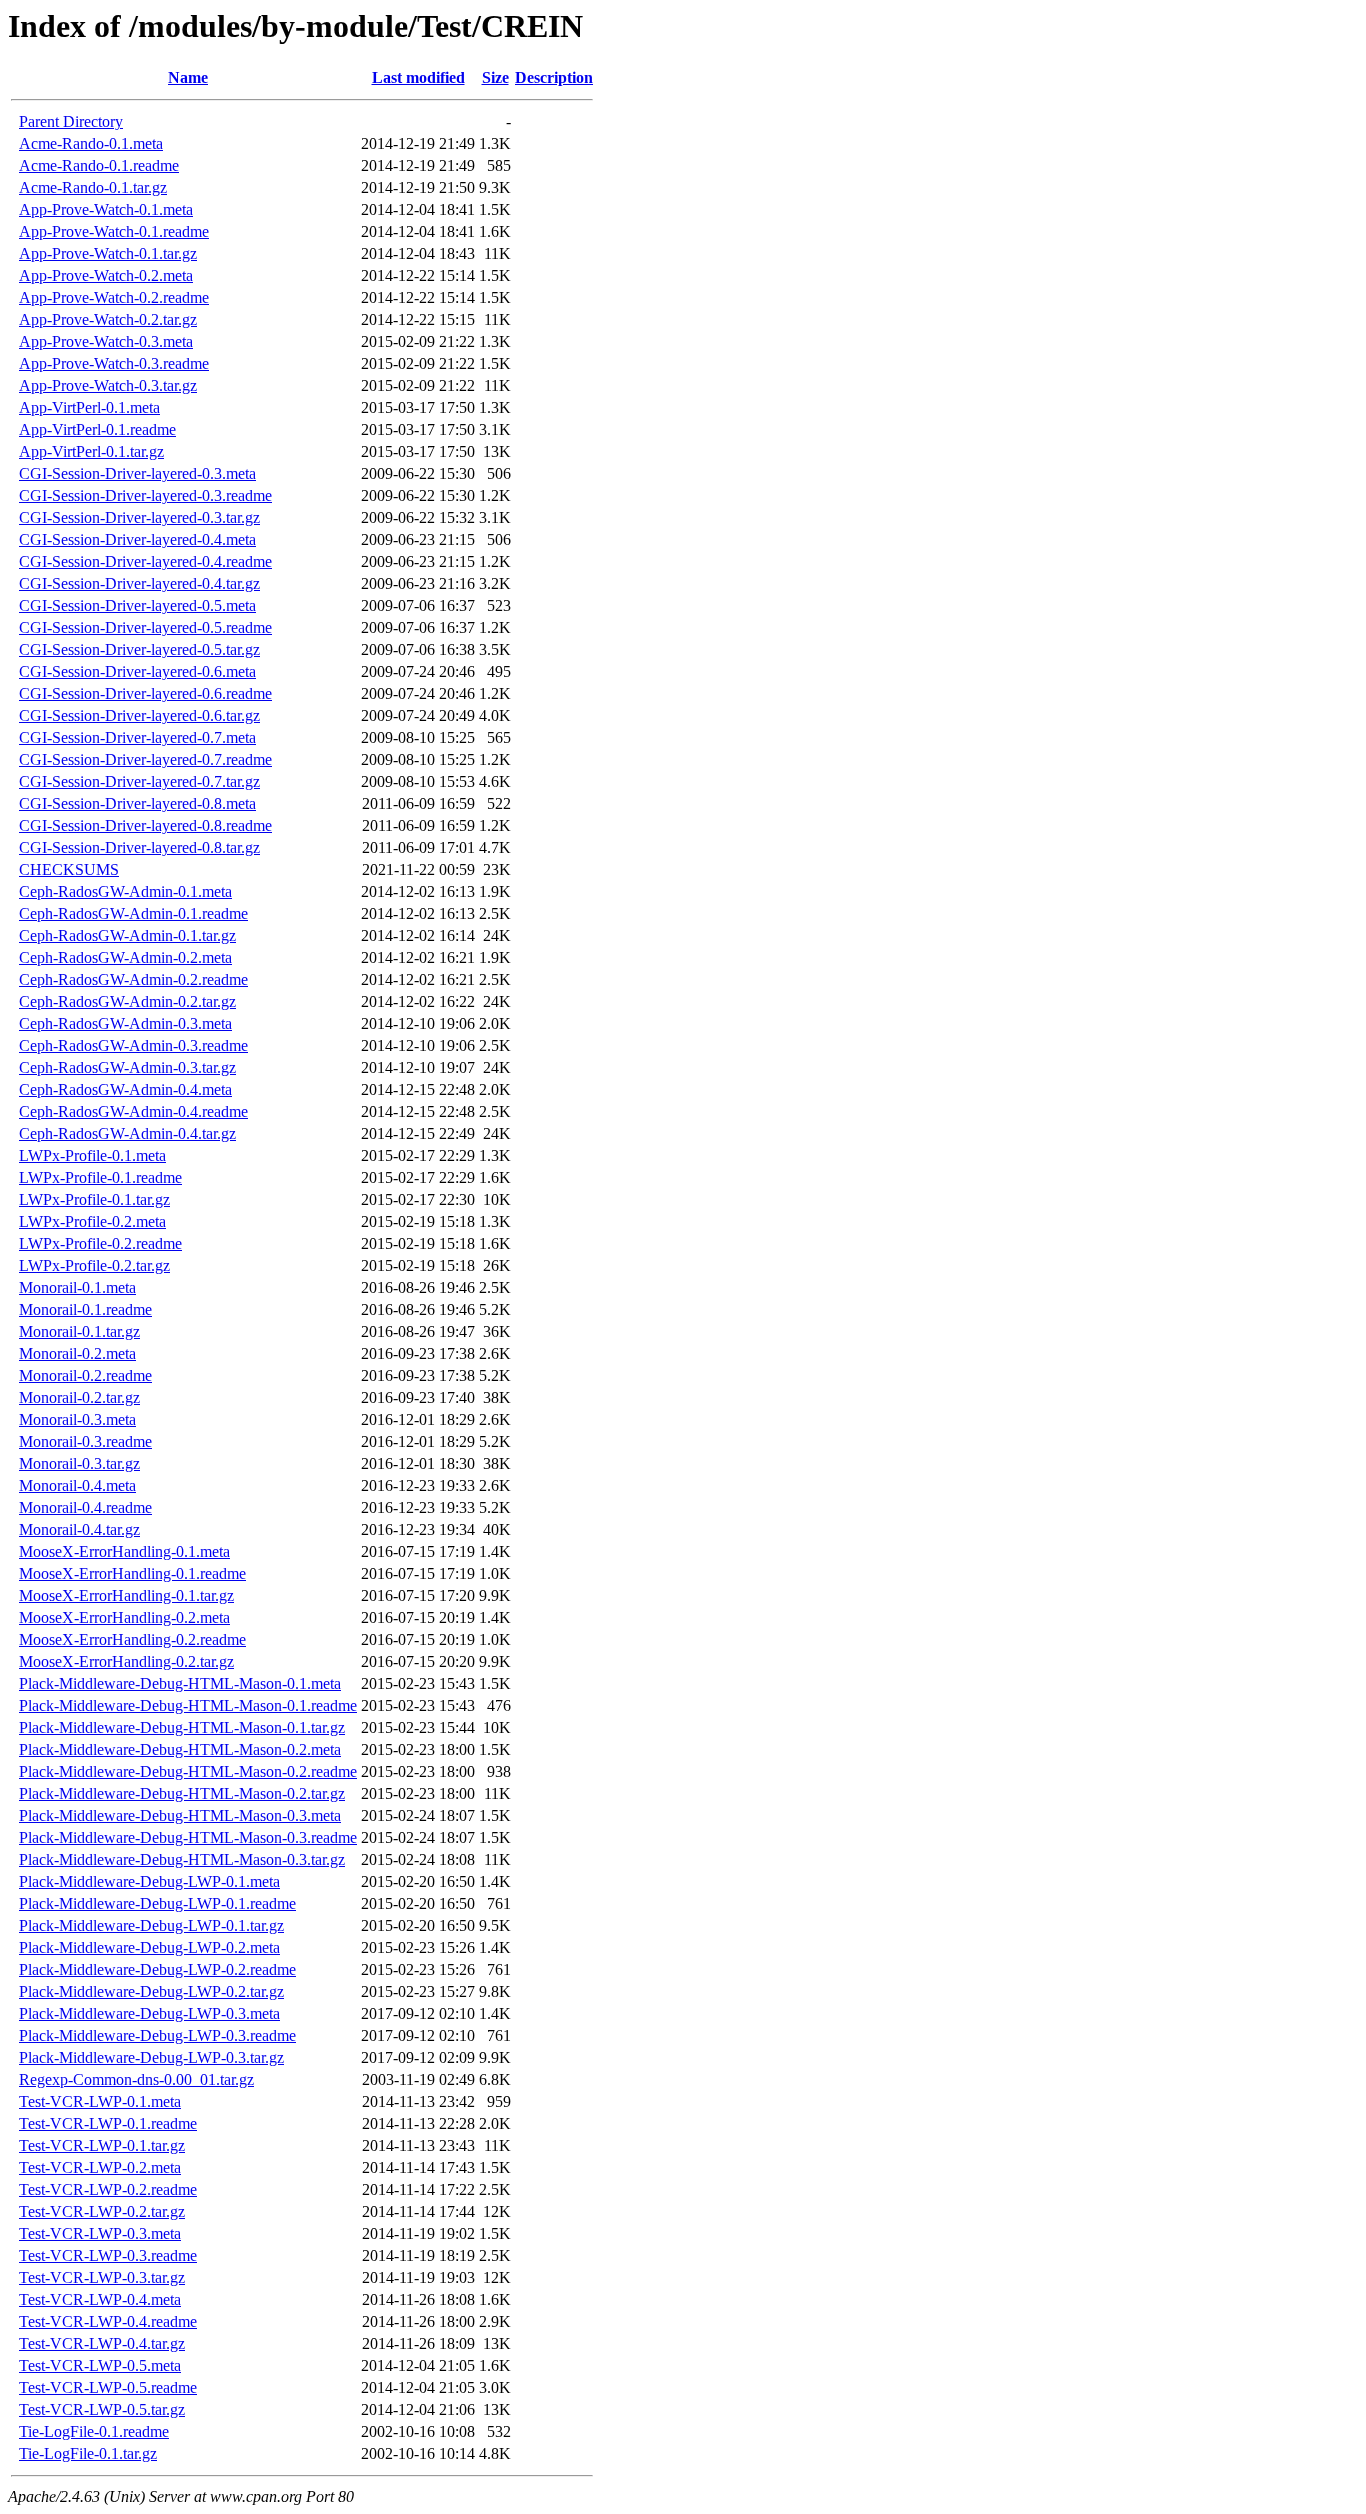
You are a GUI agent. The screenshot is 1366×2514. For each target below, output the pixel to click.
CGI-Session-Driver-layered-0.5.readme (145, 627)
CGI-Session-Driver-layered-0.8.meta (137, 803)
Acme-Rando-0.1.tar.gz (93, 187)
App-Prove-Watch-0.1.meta (106, 209)
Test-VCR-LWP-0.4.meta (100, 2299)
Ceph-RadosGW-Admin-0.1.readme (133, 913)
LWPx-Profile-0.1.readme (100, 1177)
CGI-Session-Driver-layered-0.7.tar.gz (139, 781)
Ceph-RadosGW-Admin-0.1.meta (125, 891)
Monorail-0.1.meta (77, 1287)
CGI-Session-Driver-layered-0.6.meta (137, 671)
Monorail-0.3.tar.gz (79, 1463)
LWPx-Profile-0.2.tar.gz (94, 1265)
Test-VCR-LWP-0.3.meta (100, 2233)
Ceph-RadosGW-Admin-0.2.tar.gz (127, 1001)
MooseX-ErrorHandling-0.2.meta (124, 1617)
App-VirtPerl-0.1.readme (97, 429)
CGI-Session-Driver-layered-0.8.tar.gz (139, 847)
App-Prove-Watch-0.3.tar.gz (108, 385)
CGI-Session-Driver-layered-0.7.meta (137, 737)
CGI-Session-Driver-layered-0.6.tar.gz (139, 715)
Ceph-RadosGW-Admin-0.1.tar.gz (127, 935)
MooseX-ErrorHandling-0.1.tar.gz (126, 1595)
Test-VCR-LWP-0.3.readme (108, 2255)
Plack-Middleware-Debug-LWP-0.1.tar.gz (151, 1925)
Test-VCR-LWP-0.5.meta (100, 2365)
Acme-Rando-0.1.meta (91, 143)
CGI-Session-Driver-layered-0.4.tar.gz (139, 583)
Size (495, 77)
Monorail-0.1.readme (85, 1309)
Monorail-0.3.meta (77, 1419)
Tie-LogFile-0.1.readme (94, 2431)
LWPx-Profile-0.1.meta (92, 1155)
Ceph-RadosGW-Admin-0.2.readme (133, 979)
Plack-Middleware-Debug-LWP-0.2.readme (157, 1969)
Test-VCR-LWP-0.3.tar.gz (102, 2277)
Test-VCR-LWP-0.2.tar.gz (102, 2211)
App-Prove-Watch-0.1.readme (114, 231)
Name (188, 77)
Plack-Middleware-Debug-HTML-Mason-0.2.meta (180, 1749)
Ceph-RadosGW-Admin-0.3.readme (133, 1045)
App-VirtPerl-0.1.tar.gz (91, 451)
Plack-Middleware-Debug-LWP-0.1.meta (149, 1881)
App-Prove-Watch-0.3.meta (106, 341)
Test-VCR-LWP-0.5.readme (108, 2387)
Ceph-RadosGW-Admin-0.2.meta (125, 957)
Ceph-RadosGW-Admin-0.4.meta (125, 1089)
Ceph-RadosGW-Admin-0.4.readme (133, 1111)
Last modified (418, 77)
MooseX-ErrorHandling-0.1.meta (124, 1551)
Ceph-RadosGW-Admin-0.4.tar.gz (127, 1133)
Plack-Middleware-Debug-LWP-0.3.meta (149, 2013)
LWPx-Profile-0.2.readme (100, 1243)
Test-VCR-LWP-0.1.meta (100, 2101)
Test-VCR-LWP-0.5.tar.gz (102, 2409)
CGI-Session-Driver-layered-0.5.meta (137, 605)
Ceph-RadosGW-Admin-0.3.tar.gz (127, 1067)
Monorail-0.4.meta (77, 1485)
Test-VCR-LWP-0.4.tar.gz (102, 2343)
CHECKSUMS (69, 869)
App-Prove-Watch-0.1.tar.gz (108, 253)
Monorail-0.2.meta (77, 1353)
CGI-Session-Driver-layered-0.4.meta (137, 539)
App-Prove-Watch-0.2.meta (106, 275)
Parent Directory (71, 121)
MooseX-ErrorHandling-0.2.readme (132, 1639)
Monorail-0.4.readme (85, 1507)
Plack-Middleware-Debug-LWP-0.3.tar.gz (151, 2057)
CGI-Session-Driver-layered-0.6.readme (145, 693)
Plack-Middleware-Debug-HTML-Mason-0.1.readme (188, 1705)
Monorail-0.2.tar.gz (79, 1397)
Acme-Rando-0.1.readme (99, 165)
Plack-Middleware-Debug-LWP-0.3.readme (157, 2035)
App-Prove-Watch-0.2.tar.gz (108, 319)
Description (554, 77)
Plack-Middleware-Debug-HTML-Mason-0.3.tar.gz (182, 1859)
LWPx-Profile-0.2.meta (92, 1221)
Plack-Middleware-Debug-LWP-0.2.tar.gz (151, 1991)
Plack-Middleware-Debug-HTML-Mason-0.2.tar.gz (182, 1793)
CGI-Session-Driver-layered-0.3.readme (145, 495)
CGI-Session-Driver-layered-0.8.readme (145, 825)
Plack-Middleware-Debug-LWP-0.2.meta (149, 1947)
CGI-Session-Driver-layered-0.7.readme (145, 759)
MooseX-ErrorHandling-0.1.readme (132, 1573)
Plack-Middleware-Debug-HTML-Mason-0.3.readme (188, 1837)
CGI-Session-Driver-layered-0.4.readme (145, 561)
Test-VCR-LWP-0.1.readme (108, 2123)
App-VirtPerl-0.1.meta (89, 407)
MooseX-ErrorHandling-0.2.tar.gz (126, 1661)
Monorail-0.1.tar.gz (79, 1331)
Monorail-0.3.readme (85, 1441)
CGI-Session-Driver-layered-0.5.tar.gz (139, 649)
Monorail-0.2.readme (85, 1375)
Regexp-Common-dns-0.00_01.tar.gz (136, 2079)
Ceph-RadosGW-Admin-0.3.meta (125, 1023)
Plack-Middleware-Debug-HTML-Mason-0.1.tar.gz (182, 1727)
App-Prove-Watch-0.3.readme (114, 363)
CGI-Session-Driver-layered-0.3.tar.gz (139, 517)
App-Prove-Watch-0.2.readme (114, 297)
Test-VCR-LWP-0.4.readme (108, 2321)
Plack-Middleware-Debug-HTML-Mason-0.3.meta (180, 1815)
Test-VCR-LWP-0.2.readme (108, 2189)
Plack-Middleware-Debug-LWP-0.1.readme (157, 1903)
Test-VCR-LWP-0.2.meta (100, 2167)
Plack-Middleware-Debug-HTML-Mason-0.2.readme (188, 1771)
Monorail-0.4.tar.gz (79, 1529)
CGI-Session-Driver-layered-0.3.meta (137, 473)
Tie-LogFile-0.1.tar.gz (88, 2453)
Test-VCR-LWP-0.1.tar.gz (102, 2145)
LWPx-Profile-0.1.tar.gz (94, 1199)
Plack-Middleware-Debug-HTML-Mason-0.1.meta (180, 1683)
